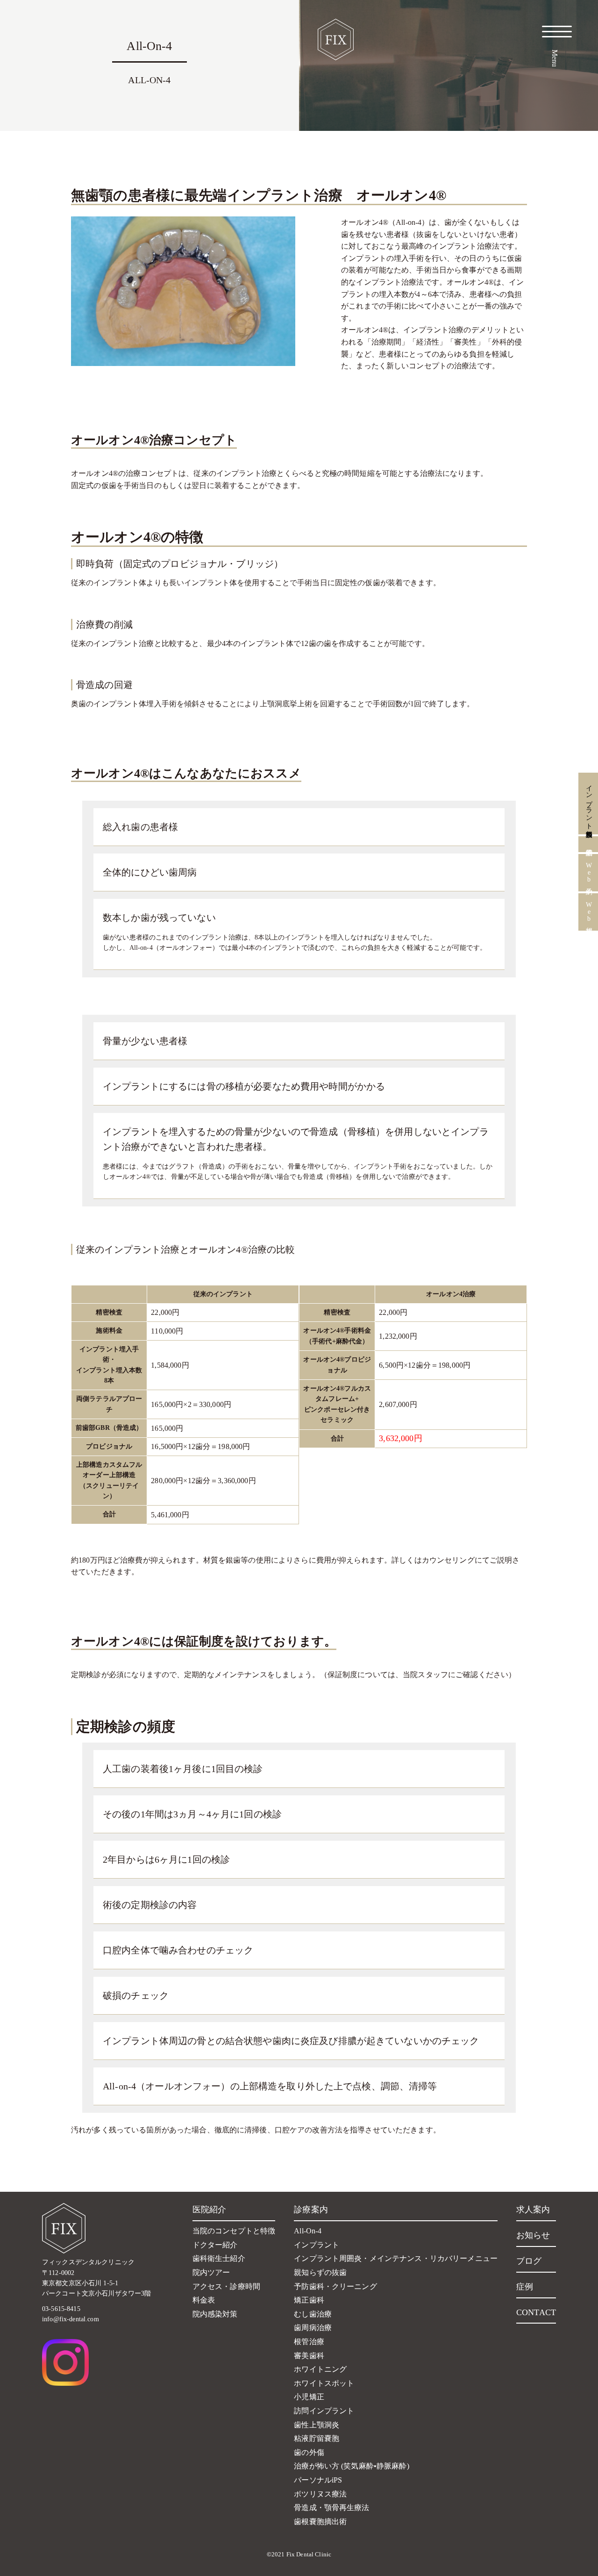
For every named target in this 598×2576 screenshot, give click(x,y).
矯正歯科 (309, 2300)
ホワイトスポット (324, 2383)
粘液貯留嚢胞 (317, 2438)
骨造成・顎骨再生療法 (331, 2508)
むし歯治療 (313, 2314)
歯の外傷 (309, 2452)
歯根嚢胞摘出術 (320, 2522)
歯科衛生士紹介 (219, 2258)
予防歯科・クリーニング (335, 2286)
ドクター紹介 (215, 2245)
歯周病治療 (313, 2328)
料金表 (204, 2300)
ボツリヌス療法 (320, 2494)
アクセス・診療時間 (226, 2286)
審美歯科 (309, 2356)
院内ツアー (211, 2272)
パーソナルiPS (318, 2480)
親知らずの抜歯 (320, 2272)
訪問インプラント (324, 2411)
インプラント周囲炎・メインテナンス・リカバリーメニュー (396, 2258)
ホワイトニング (320, 2369)
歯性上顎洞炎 (317, 2425)
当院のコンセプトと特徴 (234, 2231)
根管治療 (309, 2342)
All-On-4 (308, 2231)
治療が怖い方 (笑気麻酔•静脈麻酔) (352, 2466)
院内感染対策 (215, 2314)
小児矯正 (309, 2397)
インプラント (317, 2245)
